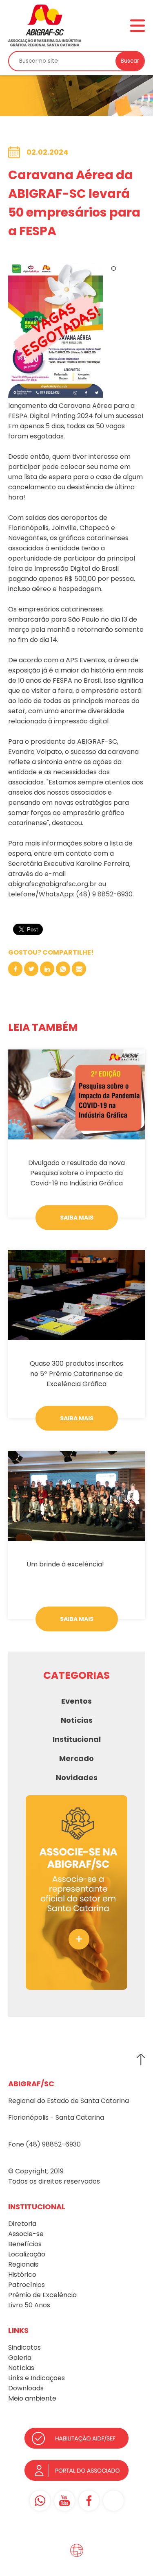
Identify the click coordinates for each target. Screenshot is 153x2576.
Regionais (23, 2264)
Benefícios (25, 2244)
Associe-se (26, 2234)
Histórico (22, 2275)
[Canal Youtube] (64, 2501)
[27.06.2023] (76, 1295)
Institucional (77, 1739)
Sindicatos (24, 2347)
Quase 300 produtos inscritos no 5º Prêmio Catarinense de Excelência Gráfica (76, 1374)
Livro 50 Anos (29, 2305)
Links (16, 2378)
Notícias (77, 1720)
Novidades (77, 1778)
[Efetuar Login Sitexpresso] (42, 2552)
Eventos (76, 1701)
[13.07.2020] (76, 1094)
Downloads (26, 2388)
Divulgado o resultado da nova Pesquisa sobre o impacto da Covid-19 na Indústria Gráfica (76, 1173)
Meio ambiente (32, 2398)
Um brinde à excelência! (65, 1564)
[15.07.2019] (76, 1496)
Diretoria (22, 2224)
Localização (27, 2254)
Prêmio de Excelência (42, 2295)
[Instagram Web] (113, 2501)
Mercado (76, 1758)
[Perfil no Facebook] (89, 2501)
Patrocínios (27, 2285)
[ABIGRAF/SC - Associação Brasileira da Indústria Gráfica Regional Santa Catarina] (45, 25)
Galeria (20, 2358)
